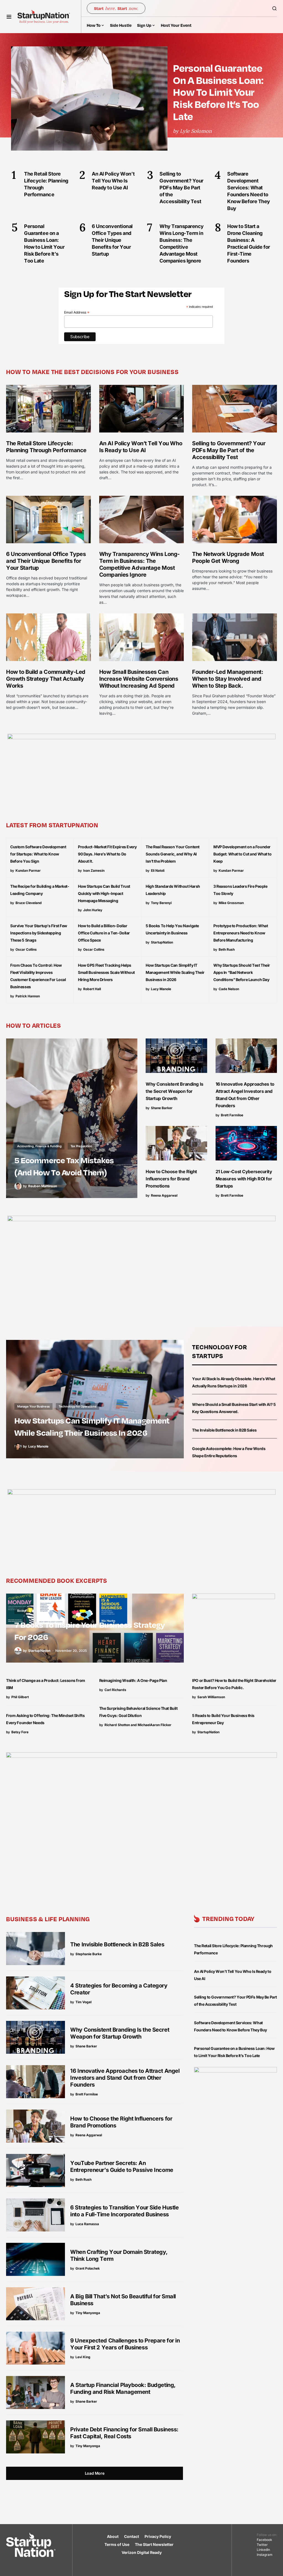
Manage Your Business (33, 1406)
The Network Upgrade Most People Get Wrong (228, 557)
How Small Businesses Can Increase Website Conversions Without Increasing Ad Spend (139, 679)
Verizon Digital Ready (142, 2552)
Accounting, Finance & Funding (39, 1146)
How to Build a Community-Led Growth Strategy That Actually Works (46, 679)
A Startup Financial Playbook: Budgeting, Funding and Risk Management (123, 2388)
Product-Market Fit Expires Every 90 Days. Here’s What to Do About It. (107, 854)
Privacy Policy (158, 2536)
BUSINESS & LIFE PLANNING (48, 1919)
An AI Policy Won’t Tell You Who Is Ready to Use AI (141, 447)
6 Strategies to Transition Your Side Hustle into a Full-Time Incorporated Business (124, 2211)
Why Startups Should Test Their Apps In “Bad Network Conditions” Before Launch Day (242, 972)
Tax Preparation (81, 1146)
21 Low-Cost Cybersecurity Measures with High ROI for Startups (244, 1179)
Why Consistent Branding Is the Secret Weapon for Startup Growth (175, 1091)
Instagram (265, 2555)
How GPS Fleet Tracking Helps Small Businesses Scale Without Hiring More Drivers (106, 972)
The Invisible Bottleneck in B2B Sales (224, 1430)
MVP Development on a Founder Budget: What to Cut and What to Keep (242, 854)
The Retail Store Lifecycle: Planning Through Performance (46, 447)
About (113, 2536)
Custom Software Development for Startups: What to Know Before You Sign (38, 854)
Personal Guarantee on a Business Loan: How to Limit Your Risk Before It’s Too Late (218, 92)
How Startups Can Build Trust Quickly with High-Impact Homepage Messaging (104, 893)
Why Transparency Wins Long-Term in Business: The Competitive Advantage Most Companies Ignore (139, 564)
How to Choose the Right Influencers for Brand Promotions (171, 1179)
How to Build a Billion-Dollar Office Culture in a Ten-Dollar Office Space (104, 933)
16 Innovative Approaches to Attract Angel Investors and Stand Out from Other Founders (125, 2078)
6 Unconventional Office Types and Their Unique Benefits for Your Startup (46, 561)
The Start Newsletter (154, 2544)
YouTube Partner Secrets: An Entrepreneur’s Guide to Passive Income (122, 2166)
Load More (95, 2473)
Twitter (262, 2545)
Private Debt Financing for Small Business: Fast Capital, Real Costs (124, 2433)
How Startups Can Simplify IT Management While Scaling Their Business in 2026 (175, 972)
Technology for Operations (78, 1406)
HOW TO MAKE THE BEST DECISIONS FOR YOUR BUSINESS (92, 372)
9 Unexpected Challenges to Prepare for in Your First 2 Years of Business (125, 2344)
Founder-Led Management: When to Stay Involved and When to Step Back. (228, 679)
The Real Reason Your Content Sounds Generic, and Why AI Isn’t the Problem (173, 854)
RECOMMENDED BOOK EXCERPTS (57, 1580)
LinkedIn (263, 2550)
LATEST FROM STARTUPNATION (52, 825)
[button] (9, 17)
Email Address (77, 312)
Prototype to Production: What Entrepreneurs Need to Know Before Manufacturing (241, 933)
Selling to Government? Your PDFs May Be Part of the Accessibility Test (229, 450)
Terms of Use (117, 2544)
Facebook (264, 2540)
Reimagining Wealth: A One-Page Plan (133, 1680)
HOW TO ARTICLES (34, 1025)
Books (22, 1611)
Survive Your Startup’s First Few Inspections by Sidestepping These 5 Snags (39, 933)
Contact (132, 2536)
